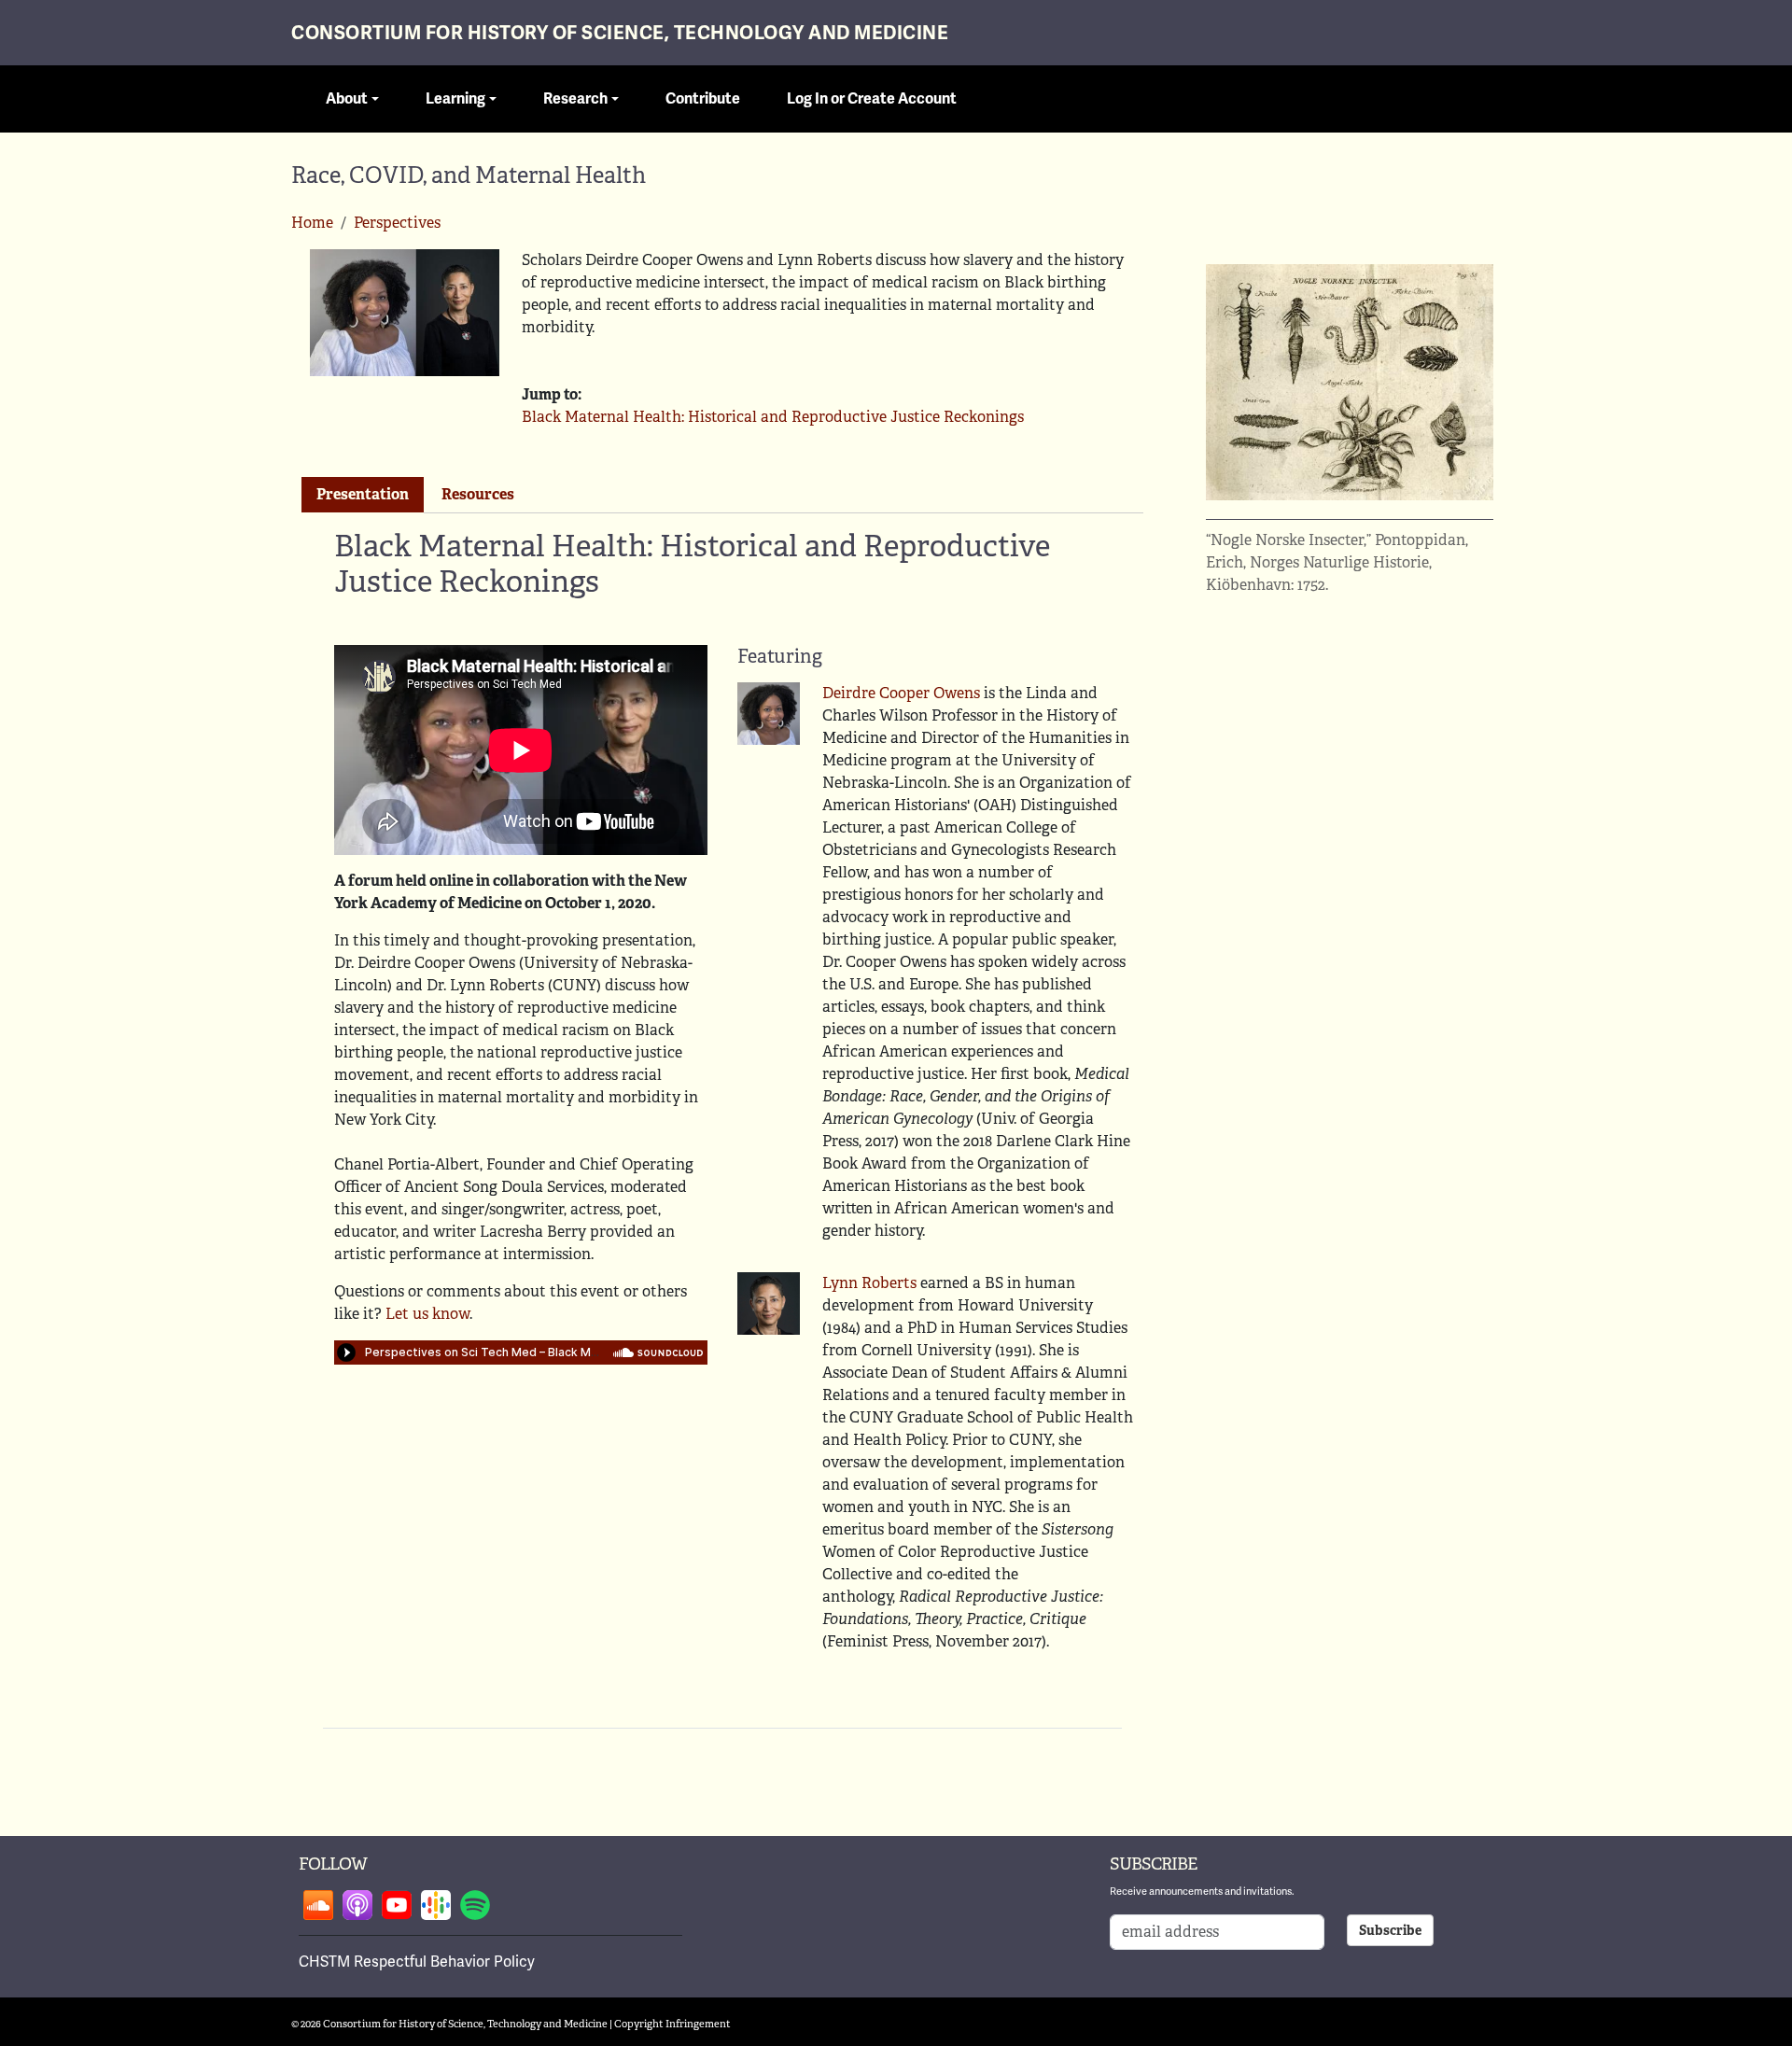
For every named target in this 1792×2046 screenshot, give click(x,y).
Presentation (363, 494)
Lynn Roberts (869, 1283)
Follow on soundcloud (318, 1905)
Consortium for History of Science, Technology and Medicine (620, 33)
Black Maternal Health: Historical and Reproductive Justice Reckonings (773, 417)
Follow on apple (357, 1905)
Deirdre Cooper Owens (901, 693)
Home (312, 223)
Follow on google (436, 1905)
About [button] (347, 99)
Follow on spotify (475, 1905)
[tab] (363, 495)
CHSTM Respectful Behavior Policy (417, 1962)
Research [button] (575, 99)
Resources (478, 494)
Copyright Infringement (672, 2024)
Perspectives (397, 223)
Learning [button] (455, 99)
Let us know (427, 1314)
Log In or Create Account (872, 99)
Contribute (703, 99)
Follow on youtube (397, 1905)
